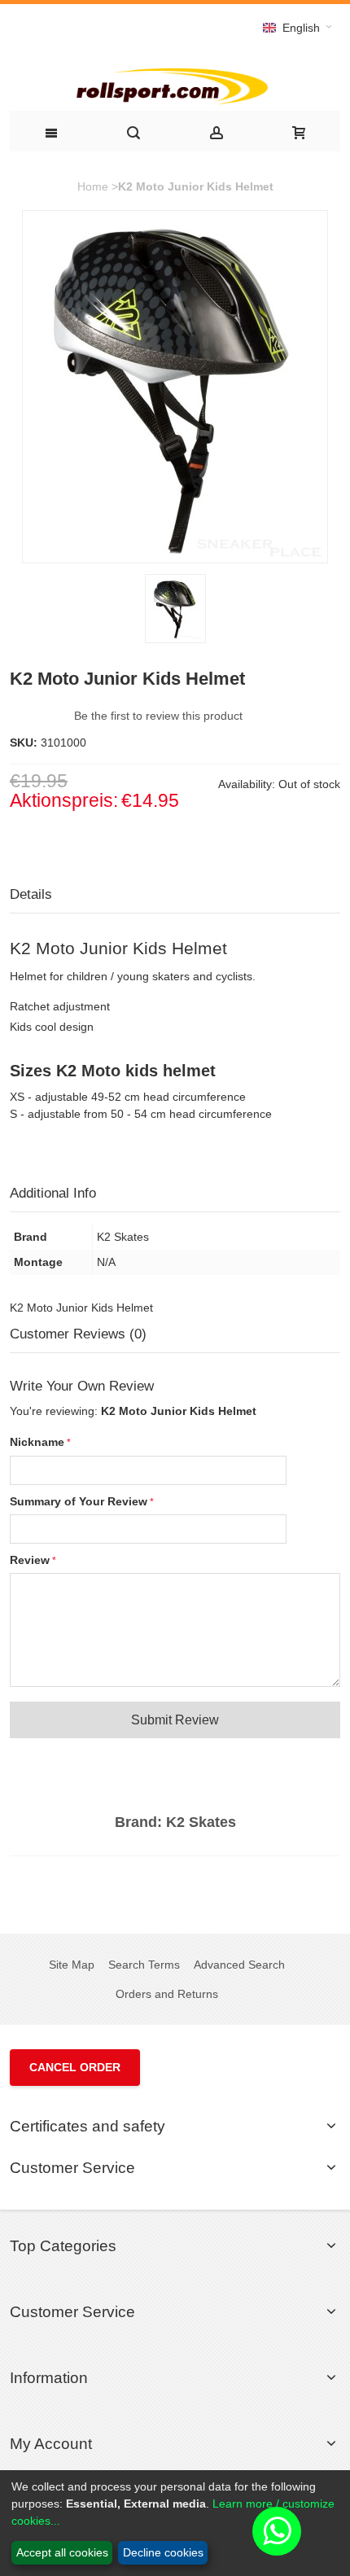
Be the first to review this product (158, 716)
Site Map (72, 1965)
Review (30, 1560)
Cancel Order (75, 2067)
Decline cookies (163, 2552)
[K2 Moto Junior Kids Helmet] (175, 609)
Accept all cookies (62, 2552)
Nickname (37, 1442)
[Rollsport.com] (175, 84)
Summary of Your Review (79, 1501)
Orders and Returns (167, 1994)
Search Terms (144, 1965)
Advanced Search (239, 1965)
